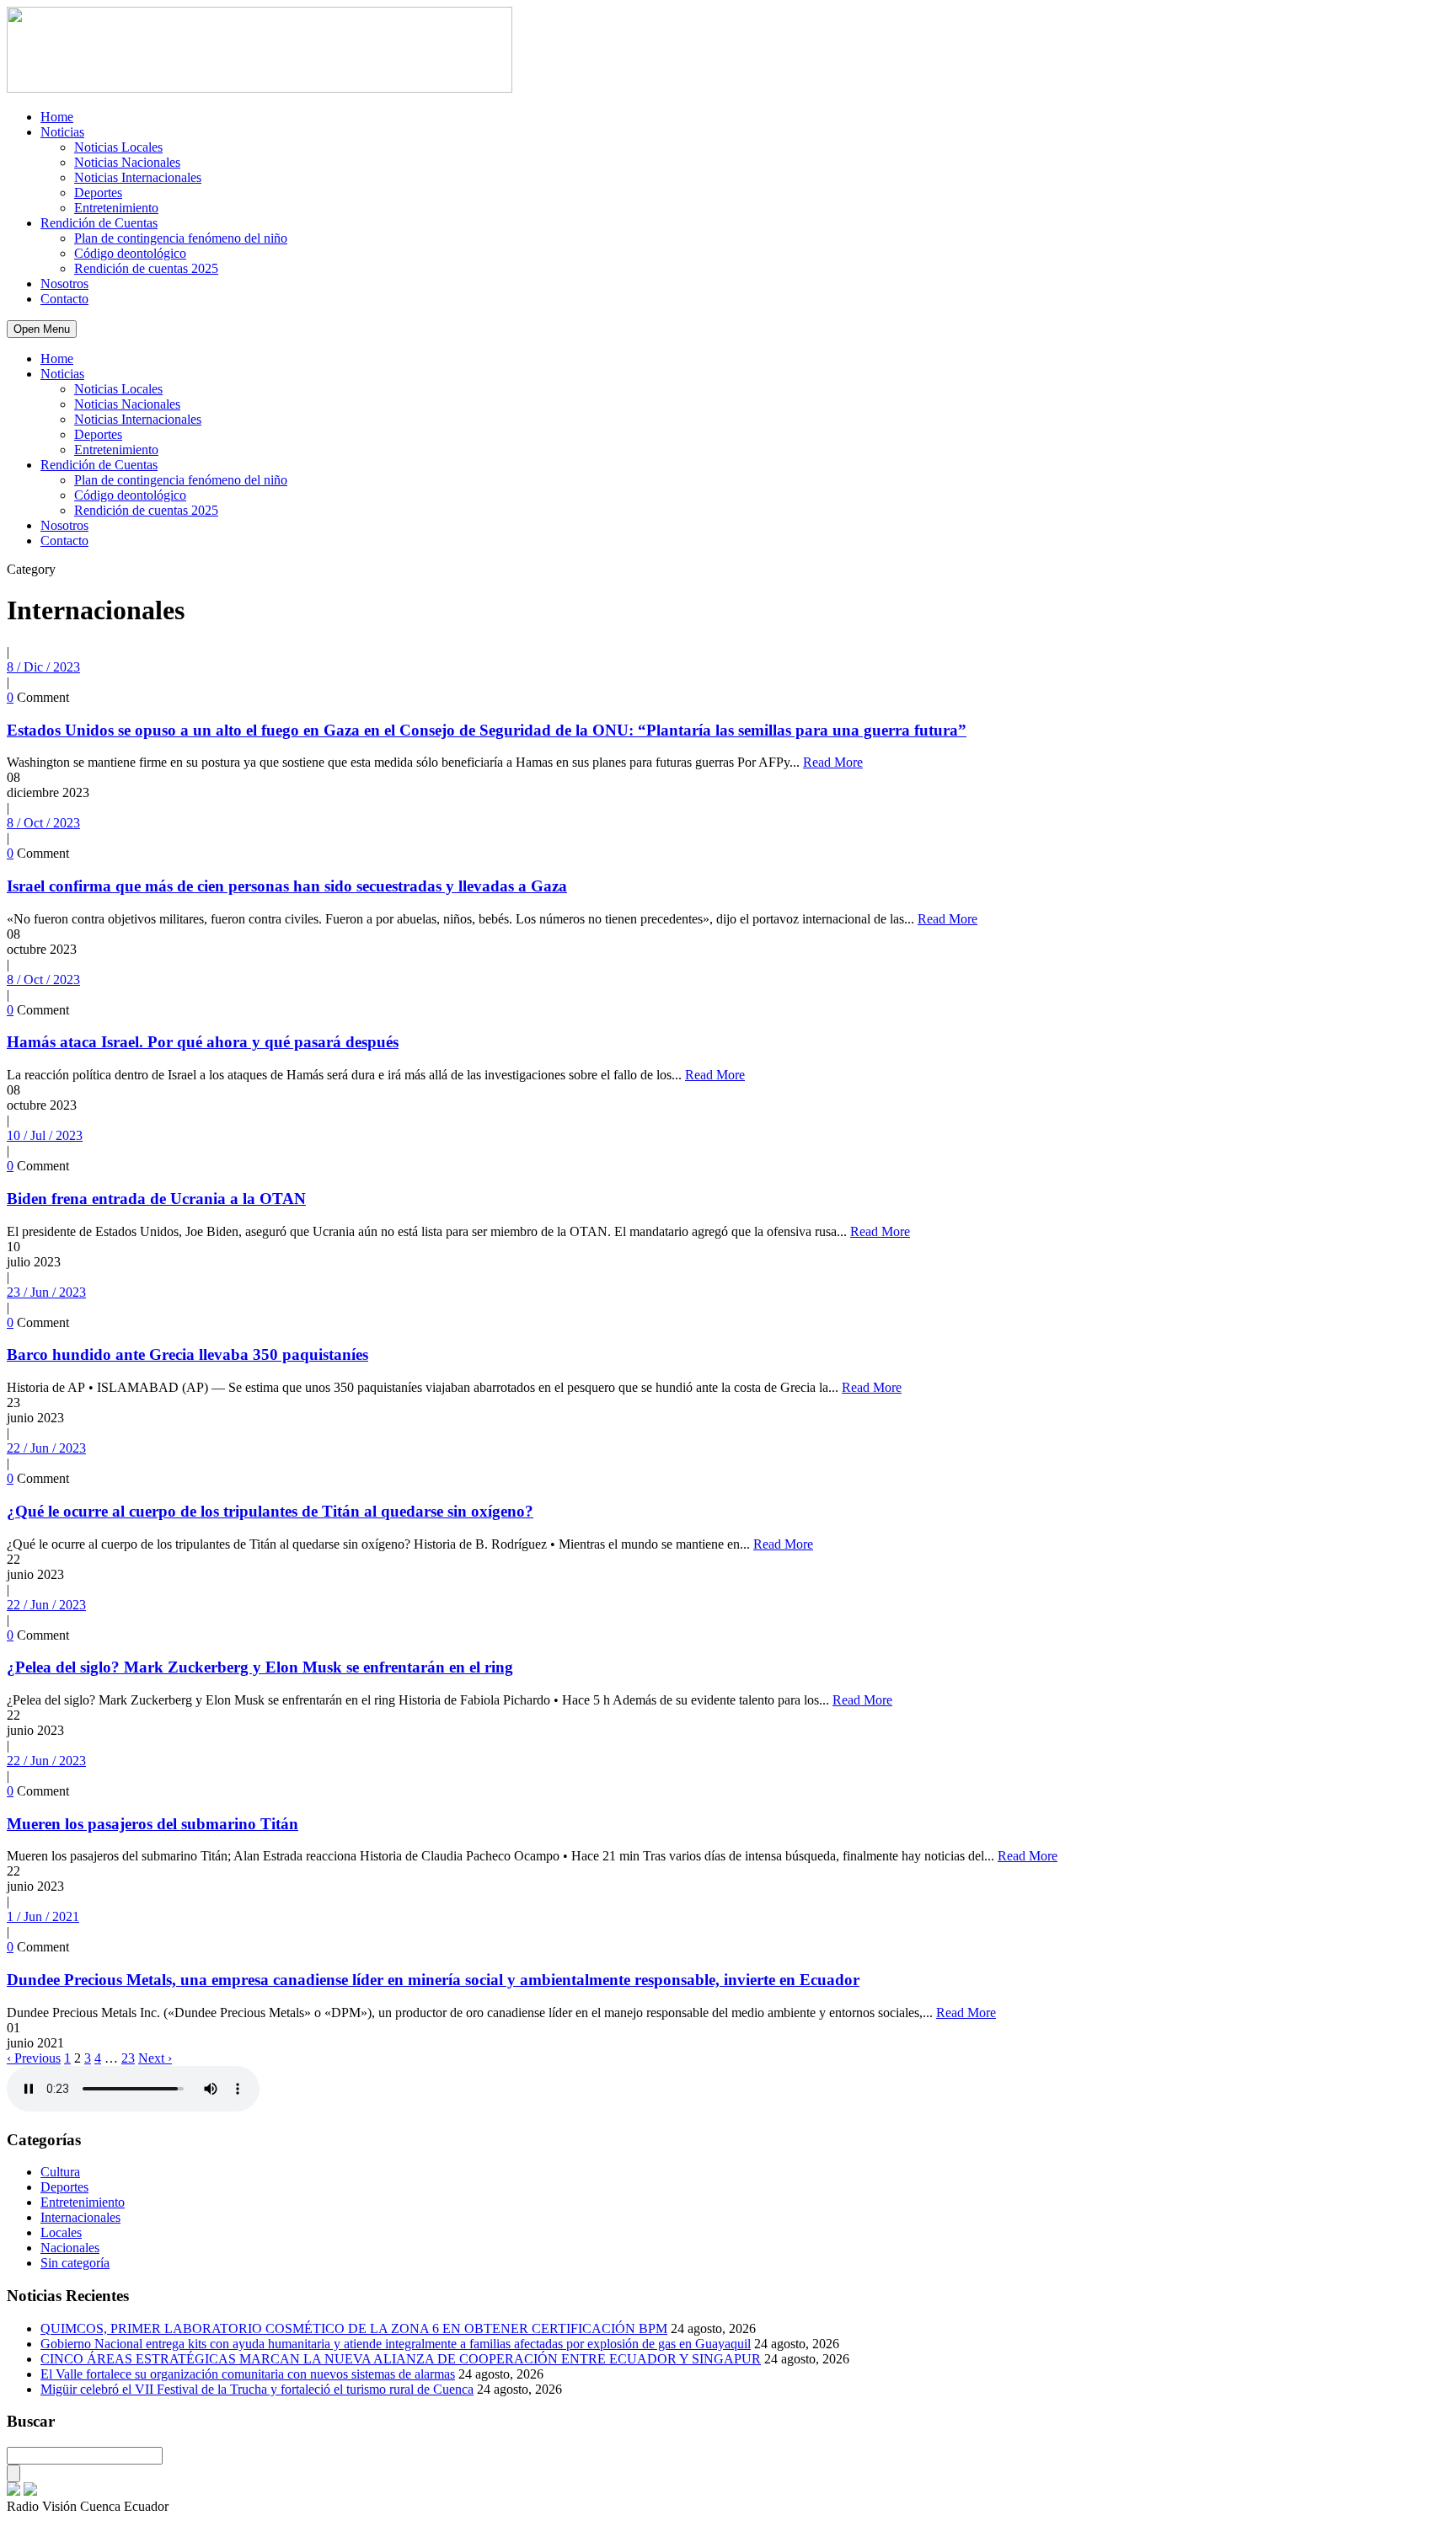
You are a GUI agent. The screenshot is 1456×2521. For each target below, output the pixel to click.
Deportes (98, 193)
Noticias (62, 132)
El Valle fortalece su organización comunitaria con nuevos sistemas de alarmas (248, 2374)
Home (57, 117)
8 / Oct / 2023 (43, 823)
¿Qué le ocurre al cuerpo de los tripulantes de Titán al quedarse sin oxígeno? (270, 1511)
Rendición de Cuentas (99, 223)
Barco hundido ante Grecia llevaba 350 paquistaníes (187, 1354)
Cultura (60, 2172)
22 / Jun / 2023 (46, 1448)
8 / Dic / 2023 (43, 667)
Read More (833, 762)
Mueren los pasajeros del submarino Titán (153, 1824)
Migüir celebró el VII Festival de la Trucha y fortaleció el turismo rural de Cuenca (257, 2389)
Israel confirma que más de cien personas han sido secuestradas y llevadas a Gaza (287, 886)
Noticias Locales (118, 147)
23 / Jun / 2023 (46, 1292)
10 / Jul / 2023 (45, 1135)
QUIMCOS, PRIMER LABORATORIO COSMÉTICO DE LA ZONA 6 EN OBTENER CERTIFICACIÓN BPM (354, 2328)
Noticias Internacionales (138, 177)
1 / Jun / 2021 (43, 1916)
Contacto (64, 299)
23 (128, 2058)
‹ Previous (34, 2058)
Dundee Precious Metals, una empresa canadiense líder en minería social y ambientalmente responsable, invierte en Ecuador (433, 1980)
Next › (155, 2058)
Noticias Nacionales (127, 162)
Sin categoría (75, 2263)
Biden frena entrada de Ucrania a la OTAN (156, 1199)
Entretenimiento (116, 208)
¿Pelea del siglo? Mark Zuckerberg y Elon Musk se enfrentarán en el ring (260, 1667)
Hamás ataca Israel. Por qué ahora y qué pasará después (203, 1042)
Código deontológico (130, 253)
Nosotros (64, 284)
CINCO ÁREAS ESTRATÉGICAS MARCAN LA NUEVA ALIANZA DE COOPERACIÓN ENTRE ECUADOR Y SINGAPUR (401, 2359)
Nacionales (70, 2248)
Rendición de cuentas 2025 (146, 268)
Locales (61, 2232)
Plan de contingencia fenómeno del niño (181, 238)
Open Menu (42, 329)
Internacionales (80, 2217)
